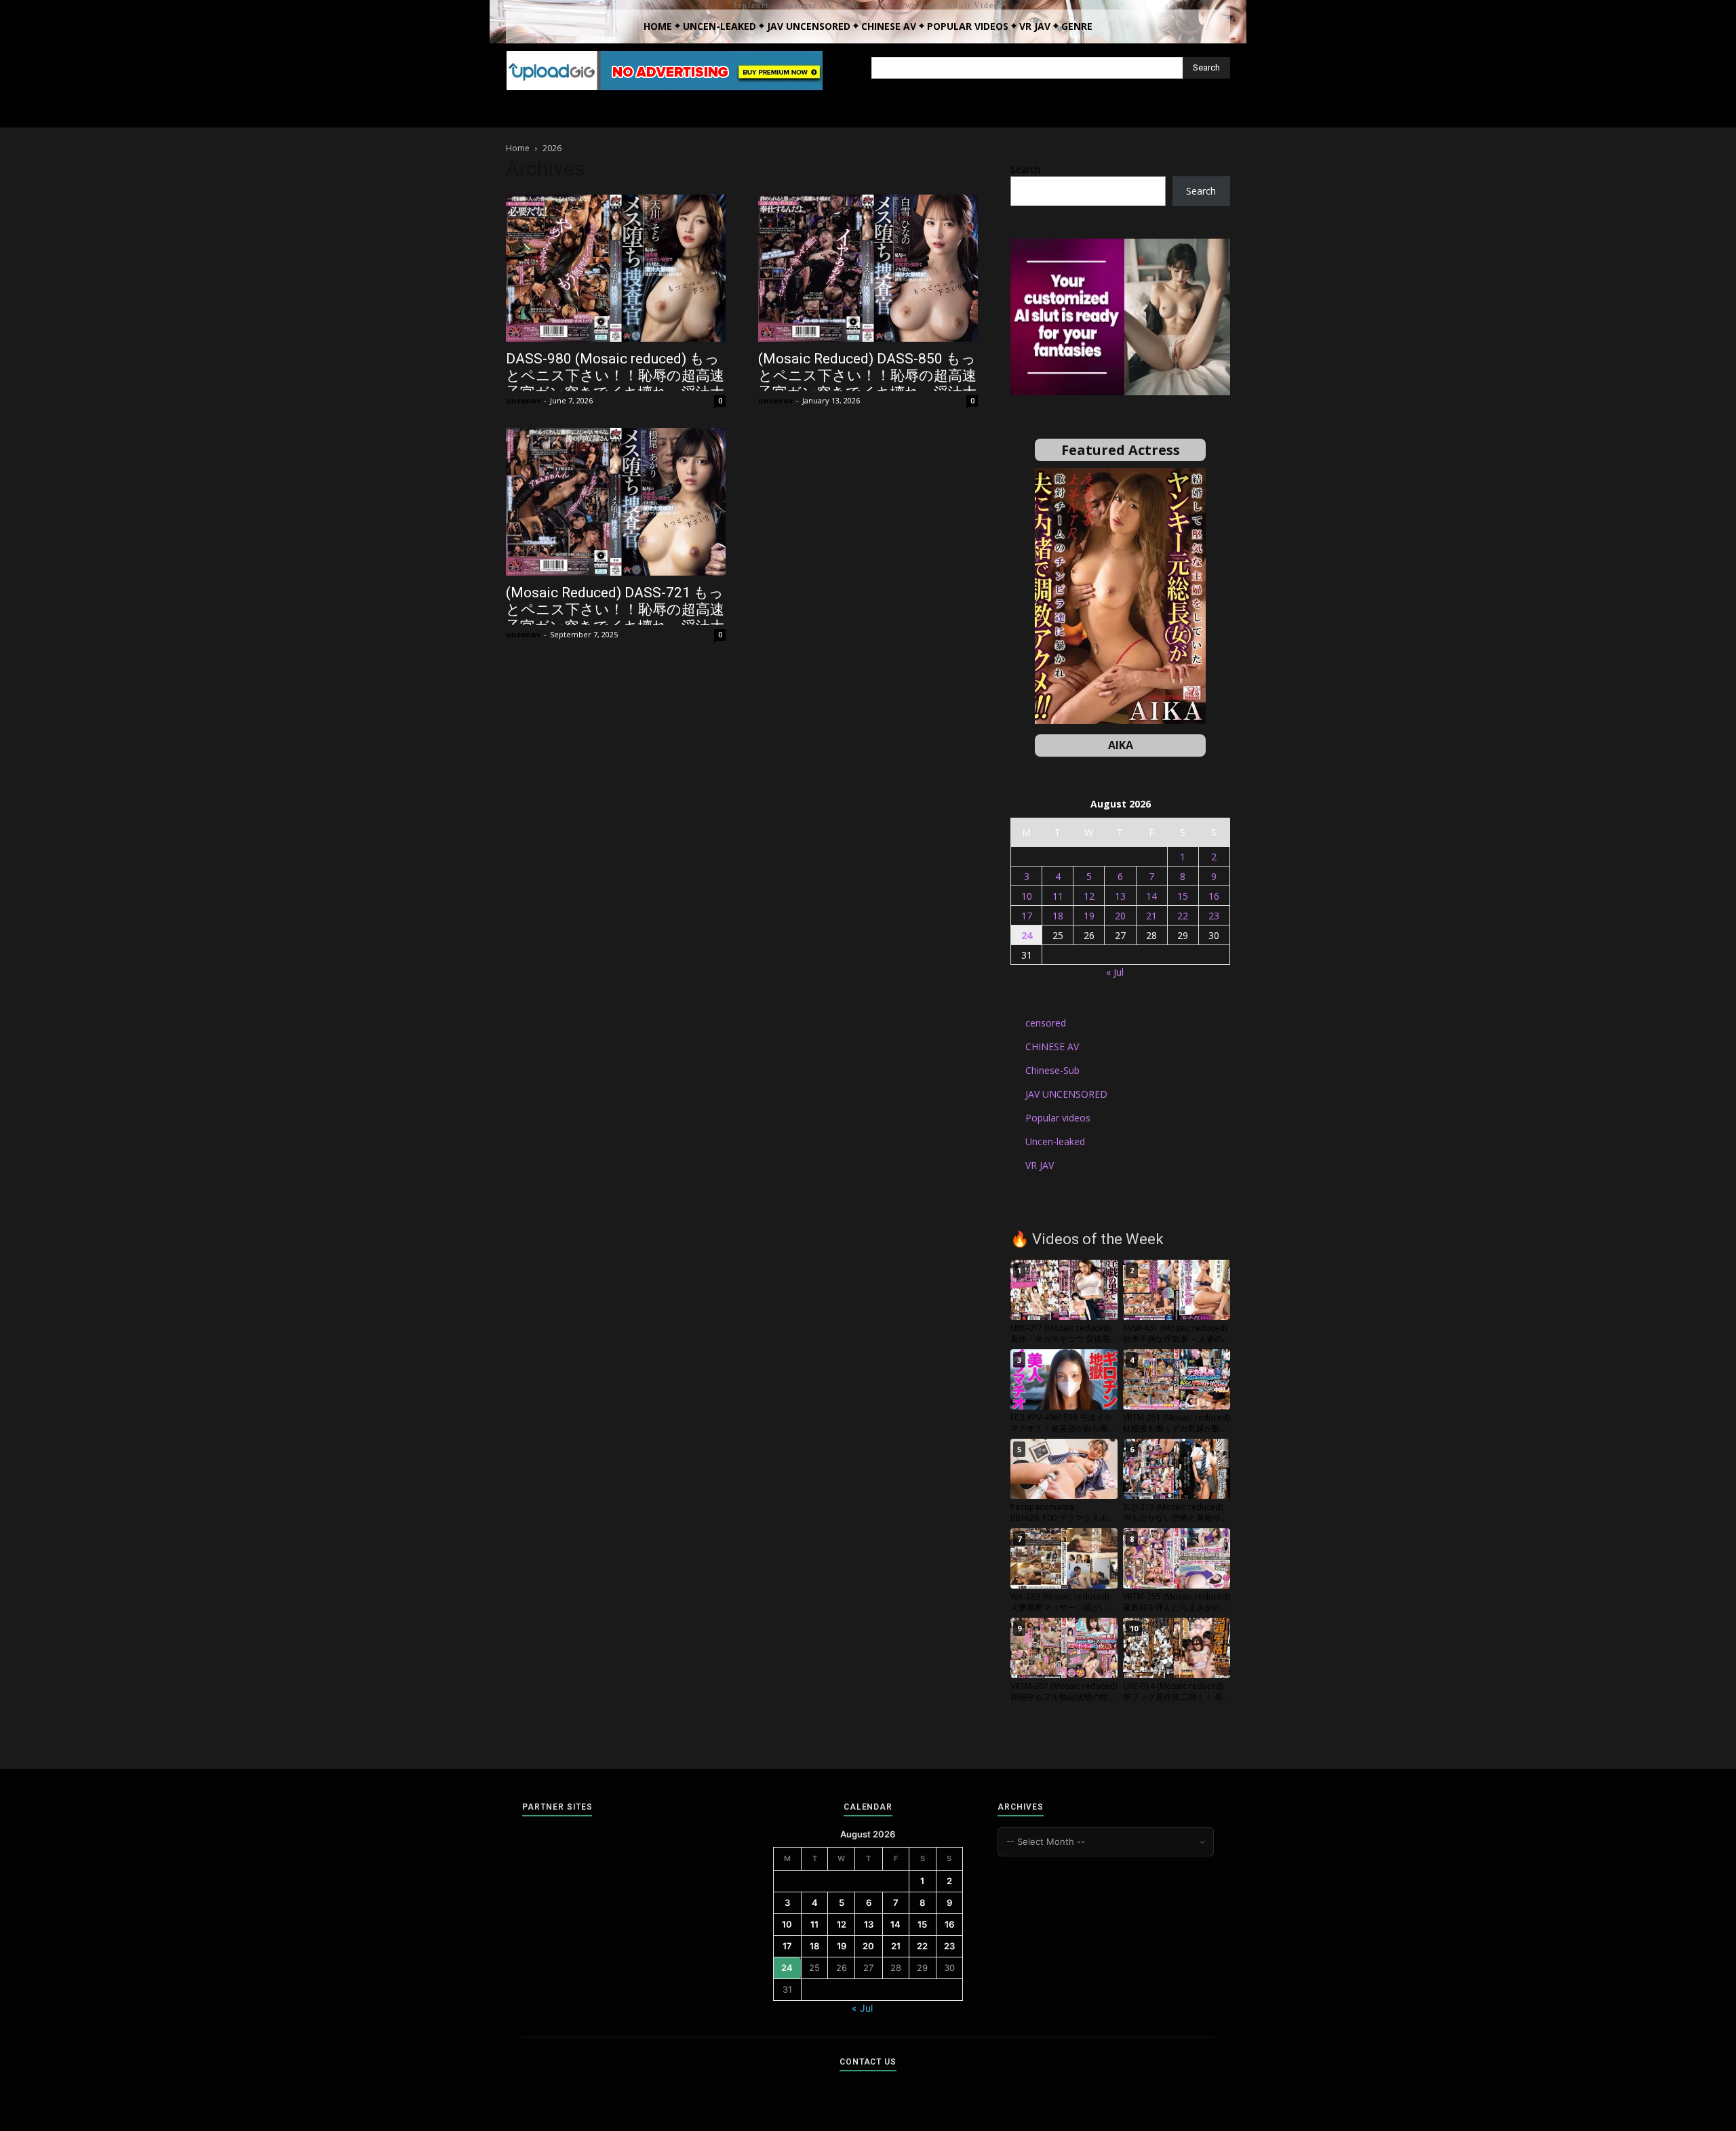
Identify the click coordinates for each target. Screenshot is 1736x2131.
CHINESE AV (1052, 1047)
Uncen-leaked (1055, 1141)
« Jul (1115, 972)
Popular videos (1058, 1118)
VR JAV (1040, 1165)
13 (1120, 896)
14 (1151, 896)
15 (1183, 896)
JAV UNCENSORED (1066, 1094)
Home (518, 148)
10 (1027, 896)
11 (1058, 896)
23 (1214, 916)
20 (1120, 916)
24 (1027, 935)
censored (1046, 1023)
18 (1058, 916)
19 (1089, 916)
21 (1151, 916)
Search (1025, 169)
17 (1027, 916)
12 (1089, 896)
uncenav (523, 400)
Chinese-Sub (1052, 1070)
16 (1214, 896)
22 (1183, 916)
